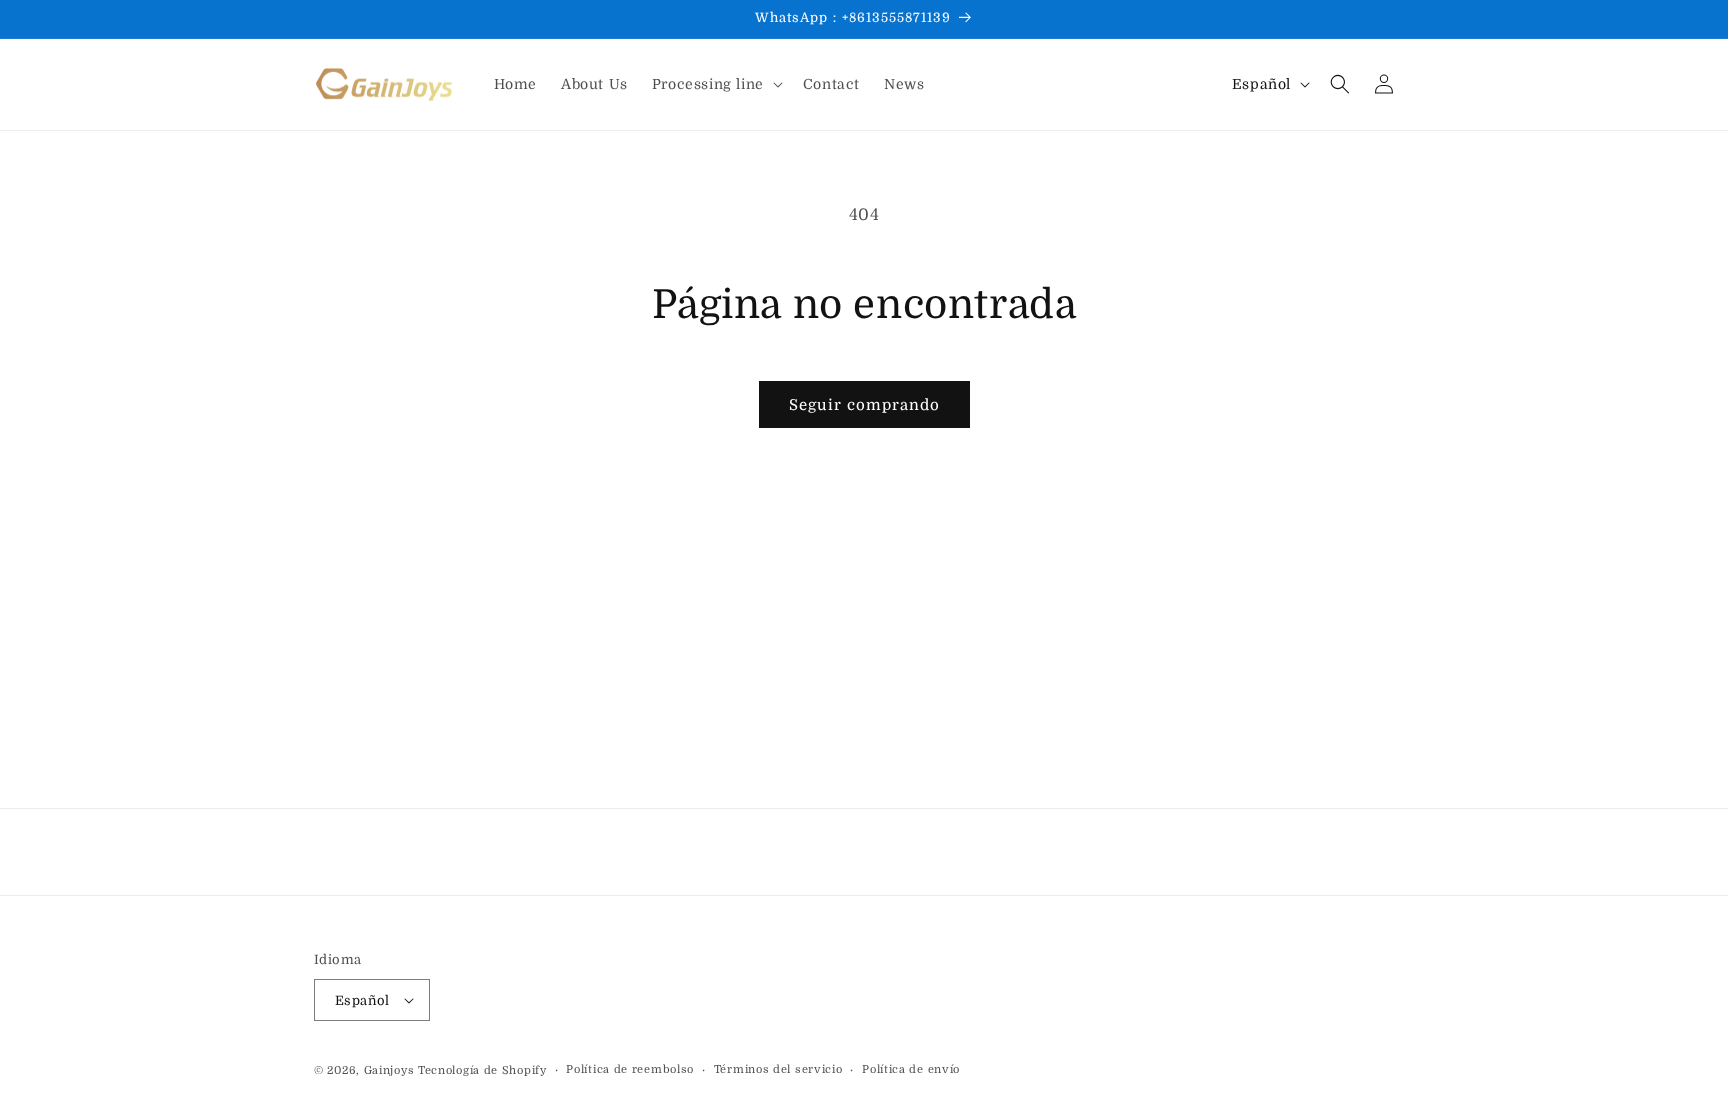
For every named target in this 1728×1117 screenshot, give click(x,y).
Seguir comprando (864, 405)
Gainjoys (389, 1070)
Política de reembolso (630, 1069)
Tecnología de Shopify (482, 1070)
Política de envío (911, 1069)
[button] (715, 84)
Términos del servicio (778, 1069)
